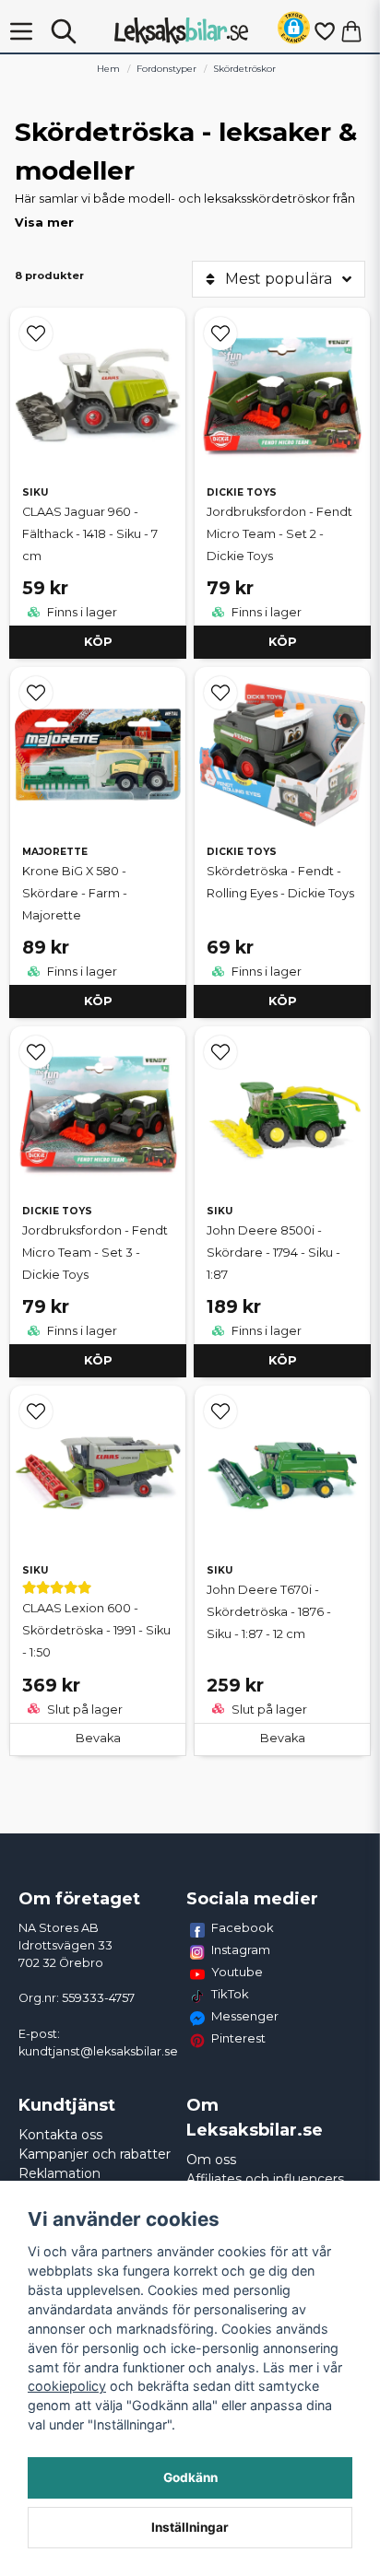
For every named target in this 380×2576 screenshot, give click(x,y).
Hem (108, 69)
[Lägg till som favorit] (324, 31)
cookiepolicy (67, 2386)
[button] (294, 31)
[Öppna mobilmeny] (21, 31)
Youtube (237, 1972)
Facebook (243, 1927)
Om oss (211, 2160)
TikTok (230, 1994)
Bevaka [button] (98, 1738)
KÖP (98, 642)
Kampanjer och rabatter (95, 2154)
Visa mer (44, 222)
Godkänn (190, 2477)
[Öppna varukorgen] (351, 31)
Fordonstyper (166, 69)
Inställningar (190, 2527)
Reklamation (59, 2173)
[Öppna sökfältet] (64, 31)
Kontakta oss (60, 2135)
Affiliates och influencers (265, 2179)
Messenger (245, 2016)
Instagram (241, 1950)
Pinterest (238, 2038)
